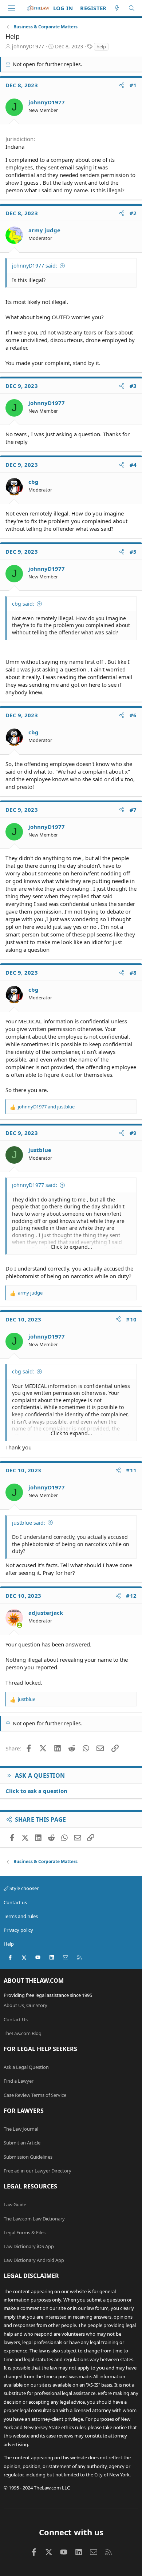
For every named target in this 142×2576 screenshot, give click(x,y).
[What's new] (117, 8)
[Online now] (19, 1625)
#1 (133, 85)
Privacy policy (18, 1930)
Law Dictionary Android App (34, 2260)
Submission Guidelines (28, 2157)
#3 (133, 386)
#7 (133, 810)
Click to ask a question (36, 1791)
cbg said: (23, 604)
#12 (131, 1596)
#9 (133, 1133)
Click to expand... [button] (71, 1247)
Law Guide (15, 2204)
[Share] (122, 85)
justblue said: (29, 1523)
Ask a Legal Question (26, 2067)
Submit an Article (22, 2143)
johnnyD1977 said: (35, 266)
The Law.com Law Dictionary (34, 2219)
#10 (131, 1319)
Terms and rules (21, 1916)
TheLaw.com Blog (23, 2033)
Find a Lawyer (19, 2081)
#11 (131, 1470)
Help (9, 1944)
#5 (133, 551)
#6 (133, 715)
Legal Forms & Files (25, 2232)
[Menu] (11, 8)
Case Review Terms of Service (35, 2095)
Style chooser (23, 1888)
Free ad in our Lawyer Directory (38, 2171)
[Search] (132, 8)
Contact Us (16, 2019)
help (101, 47)
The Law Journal (21, 2129)
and (46, 1107)
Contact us (15, 1902)
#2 (133, 213)
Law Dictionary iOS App (29, 2246)
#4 (133, 465)
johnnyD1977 (28, 46)
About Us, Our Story (25, 2005)
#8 (133, 972)
